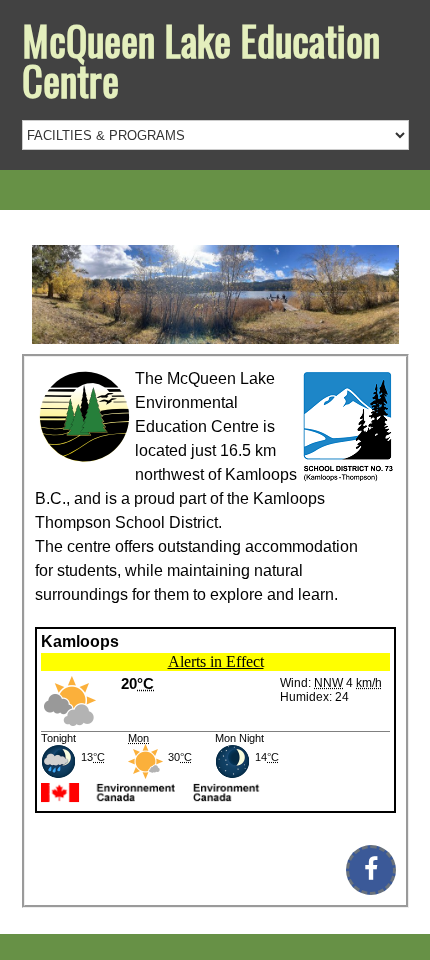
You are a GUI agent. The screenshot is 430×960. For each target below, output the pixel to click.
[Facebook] (371, 870)
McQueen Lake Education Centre (201, 60)
